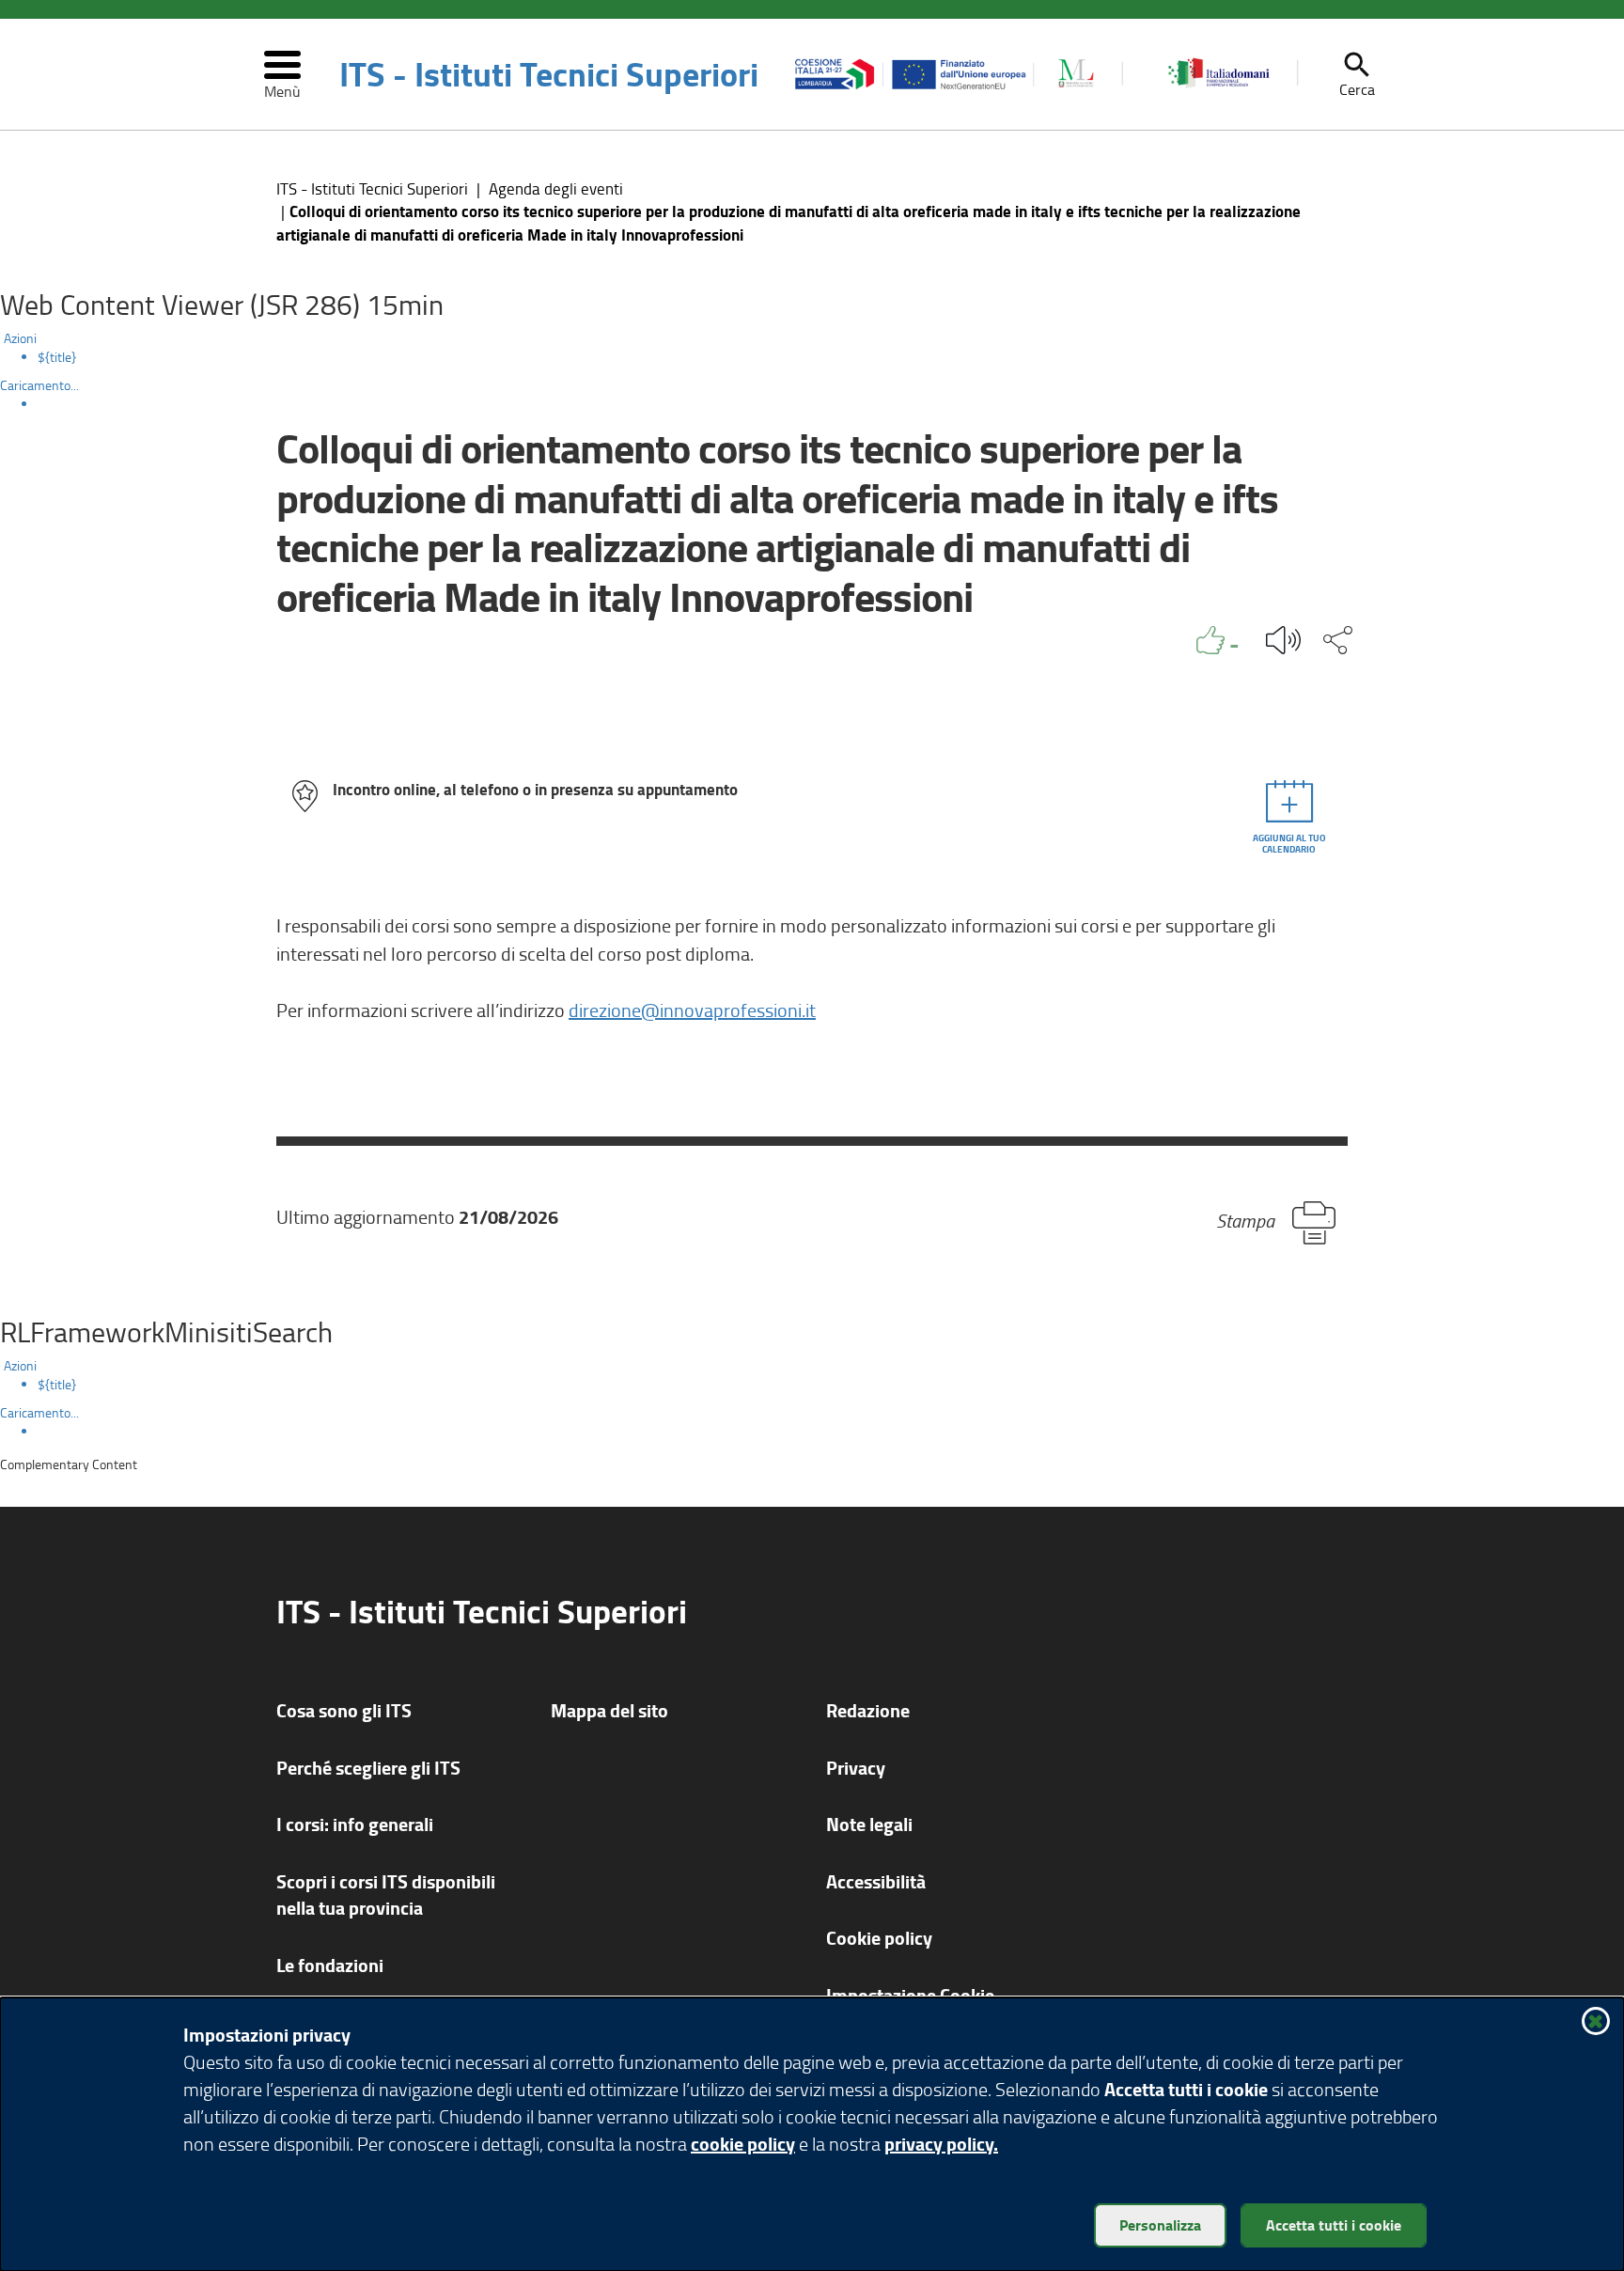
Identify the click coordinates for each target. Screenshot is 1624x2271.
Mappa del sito (609, 1710)
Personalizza (1160, 2224)
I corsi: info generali (355, 1824)
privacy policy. (941, 2144)
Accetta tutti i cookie (1334, 2224)
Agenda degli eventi (556, 188)
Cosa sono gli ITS (344, 1710)
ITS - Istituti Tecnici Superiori (549, 74)
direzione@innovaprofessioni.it (692, 1010)
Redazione (868, 1710)
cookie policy (743, 2144)
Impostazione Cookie (910, 1995)
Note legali (869, 1824)
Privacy (856, 1768)
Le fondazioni (330, 1965)
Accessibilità (876, 1881)
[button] (1357, 74)
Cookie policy (879, 1938)
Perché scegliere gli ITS (368, 1768)
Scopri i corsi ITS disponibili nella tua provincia (386, 1895)
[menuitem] (831, 357)
